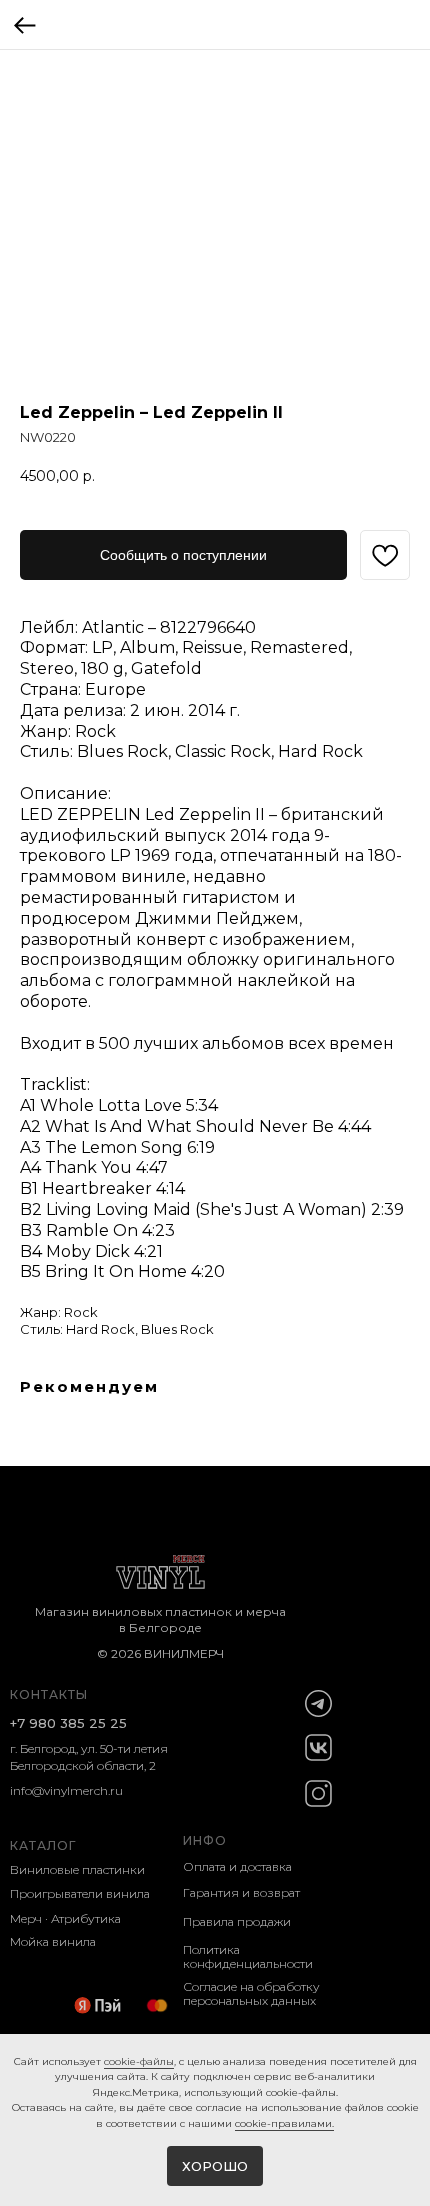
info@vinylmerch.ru (66, 1790)
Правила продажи (237, 1921)
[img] (318, 1703)
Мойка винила (53, 1941)
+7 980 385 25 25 (68, 1723)
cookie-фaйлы (139, 2061)
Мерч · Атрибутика (65, 1918)
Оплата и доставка (237, 1866)
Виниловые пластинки (77, 1869)
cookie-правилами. (284, 2123)
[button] (183, 555)
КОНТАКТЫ (49, 1694)
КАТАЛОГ (43, 1845)
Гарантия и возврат (241, 1892)
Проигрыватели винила (80, 1893)
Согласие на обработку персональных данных (251, 1993)
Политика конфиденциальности (248, 1956)
